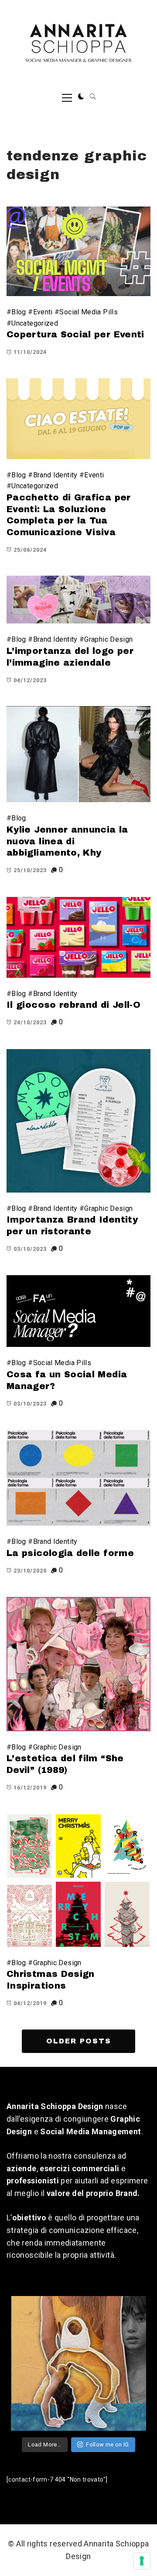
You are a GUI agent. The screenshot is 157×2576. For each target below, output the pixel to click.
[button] (81, 97)
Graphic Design (108, 639)
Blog (19, 312)
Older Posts (79, 2041)
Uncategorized (35, 323)
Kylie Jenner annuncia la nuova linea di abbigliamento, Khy (67, 841)
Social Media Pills (88, 312)
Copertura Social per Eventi (75, 334)
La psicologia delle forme (70, 1553)
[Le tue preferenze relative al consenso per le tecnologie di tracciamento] (142, 2561)
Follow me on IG (107, 2444)
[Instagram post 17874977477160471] (78, 2363)
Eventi (43, 312)
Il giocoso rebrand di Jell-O (73, 1005)
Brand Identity (55, 475)
